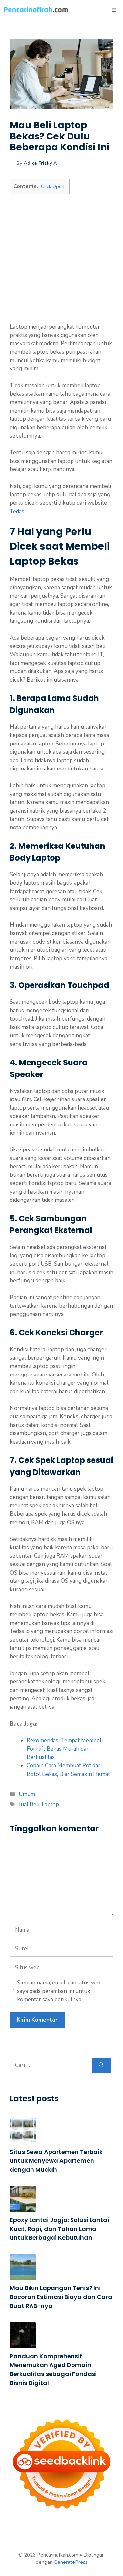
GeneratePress (71, 2562)
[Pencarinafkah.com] (36, 10)
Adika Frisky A (40, 163)
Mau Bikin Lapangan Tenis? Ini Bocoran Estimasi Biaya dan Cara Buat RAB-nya (61, 2297)
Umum (27, 1794)
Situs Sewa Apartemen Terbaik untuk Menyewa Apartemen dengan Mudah (56, 2161)
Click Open (53, 186)
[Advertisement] (61, 261)
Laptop (50, 1804)
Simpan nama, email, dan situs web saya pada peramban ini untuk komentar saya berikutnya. (59, 1991)
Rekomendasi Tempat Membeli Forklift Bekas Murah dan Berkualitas (65, 1749)
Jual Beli (29, 1804)
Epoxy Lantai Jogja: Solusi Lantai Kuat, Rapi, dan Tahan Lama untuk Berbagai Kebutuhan (59, 2229)
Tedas (17, 511)
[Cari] (101, 2065)
